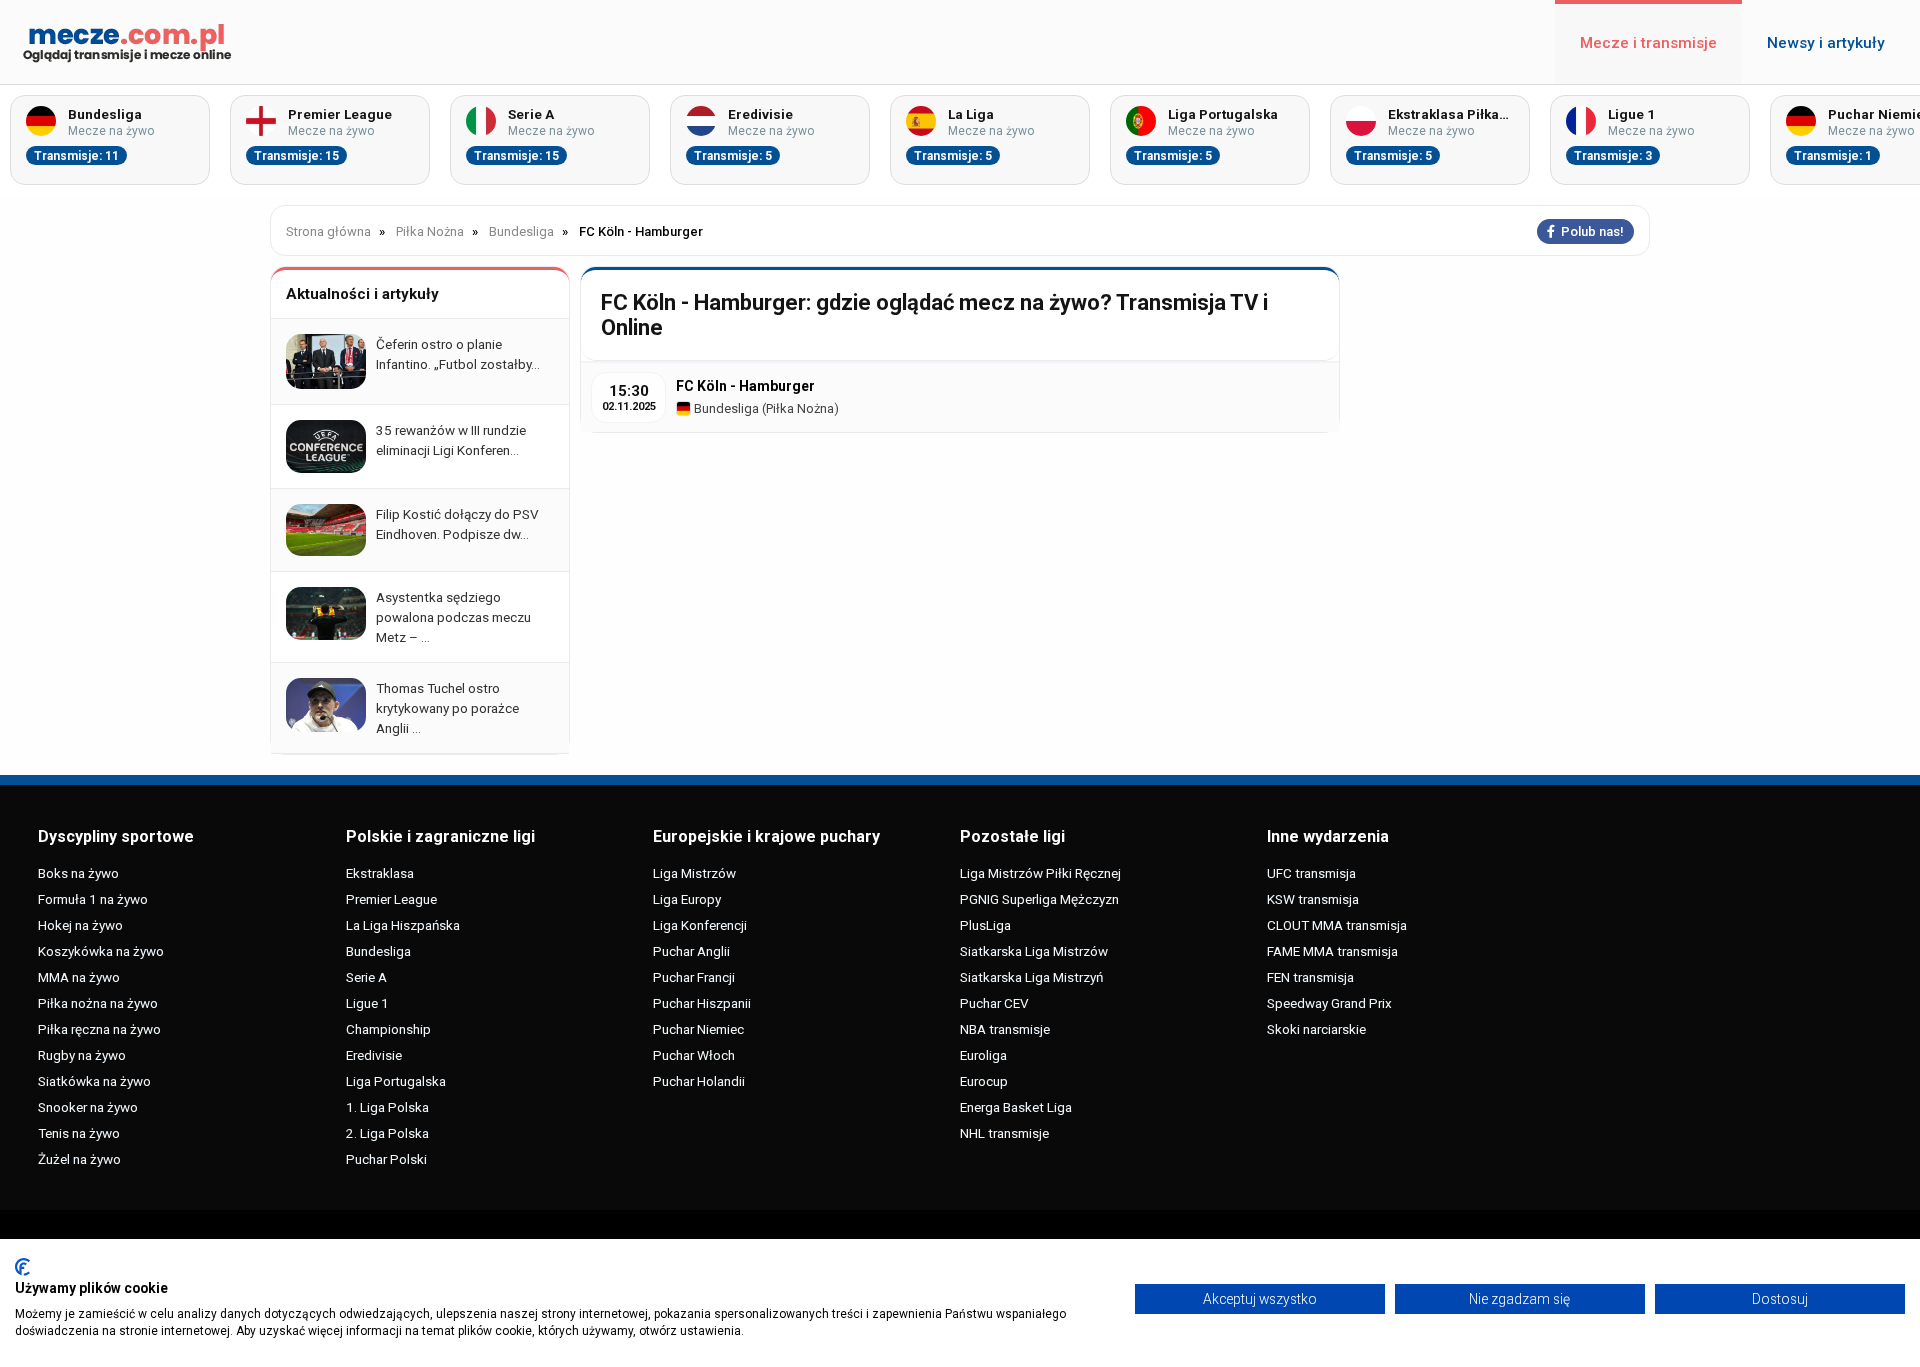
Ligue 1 (367, 1003)
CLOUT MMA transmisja (1337, 925)
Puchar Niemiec (698, 1029)
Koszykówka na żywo (101, 951)
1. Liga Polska (387, 1107)
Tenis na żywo (79, 1133)
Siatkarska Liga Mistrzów (1034, 951)
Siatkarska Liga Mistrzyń (1031, 977)
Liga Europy (687, 899)
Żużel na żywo (79, 1159)
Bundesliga (725, 408)
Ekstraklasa (380, 873)
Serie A (366, 977)
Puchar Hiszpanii (702, 1003)
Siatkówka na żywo (94, 1081)
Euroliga (983, 1055)
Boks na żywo (78, 873)
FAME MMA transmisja (1332, 951)
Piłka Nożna (800, 408)
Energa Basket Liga (1016, 1107)
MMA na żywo (79, 977)
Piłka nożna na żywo (98, 1003)
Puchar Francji (694, 977)
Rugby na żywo (82, 1055)
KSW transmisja (1313, 899)
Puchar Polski (386, 1159)
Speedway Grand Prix (1329, 1003)
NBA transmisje (1005, 1029)
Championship (388, 1029)
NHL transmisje (1004, 1133)
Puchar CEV (994, 1003)
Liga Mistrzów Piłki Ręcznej (1040, 873)
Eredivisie (374, 1055)
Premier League (391, 899)
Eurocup (984, 1081)
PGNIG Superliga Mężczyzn (1039, 899)
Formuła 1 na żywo (93, 899)
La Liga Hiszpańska (403, 925)
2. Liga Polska (387, 1133)
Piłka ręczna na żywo (99, 1029)
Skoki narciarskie (1316, 1029)
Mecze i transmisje (1648, 43)
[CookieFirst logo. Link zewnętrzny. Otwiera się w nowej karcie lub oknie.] (22, 1267)
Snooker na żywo (88, 1107)
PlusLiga (985, 925)
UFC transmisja (1311, 873)
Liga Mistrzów (694, 873)
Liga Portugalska (396, 1081)
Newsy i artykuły (1826, 43)
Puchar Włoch (694, 1055)
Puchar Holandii (699, 1081)
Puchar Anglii (691, 951)
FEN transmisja (1310, 977)
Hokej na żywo (80, 925)
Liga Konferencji (700, 925)
